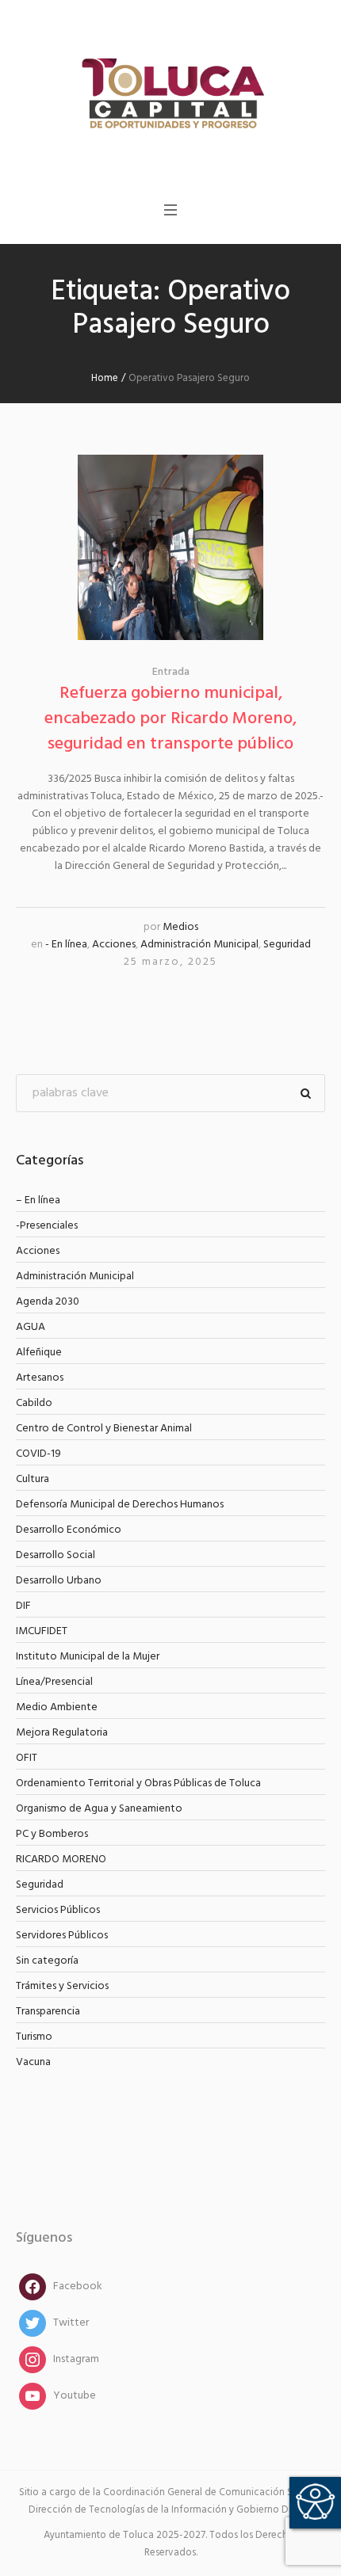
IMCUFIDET (42, 1631)
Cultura (33, 1479)
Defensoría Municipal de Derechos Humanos (120, 1505)
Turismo (34, 2037)
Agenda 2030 (48, 1302)
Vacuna (33, 2062)
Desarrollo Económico (69, 1530)
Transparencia (48, 2012)
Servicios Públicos (58, 1910)
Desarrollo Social (56, 1555)
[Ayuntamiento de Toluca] (170, 91)
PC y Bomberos (52, 1834)
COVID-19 (38, 1454)
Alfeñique (39, 1353)
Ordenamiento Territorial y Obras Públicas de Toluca (138, 1783)
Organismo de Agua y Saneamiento (99, 1809)
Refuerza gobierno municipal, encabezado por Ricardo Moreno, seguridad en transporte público (170, 719)
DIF (23, 1606)
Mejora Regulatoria (62, 1733)
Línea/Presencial (54, 1682)
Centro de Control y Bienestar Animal (104, 1429)
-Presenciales (47, 1226)
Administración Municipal (199, 945)
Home (105, 378)
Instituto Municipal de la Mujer (88, 1657)
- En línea (66, 945)
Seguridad (287, 945)
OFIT (27, 1758)
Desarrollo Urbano (59, 1581)
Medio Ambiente (57, 1707)
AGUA (31, 1327)
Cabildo (34, 1403)
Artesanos (40, 1378)
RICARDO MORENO (61, 1860)
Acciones (114, 945)
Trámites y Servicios (62, 1986)
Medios (180, 927)
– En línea (38, 1200)
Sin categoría (47, 1961)
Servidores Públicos (62, 1936)
